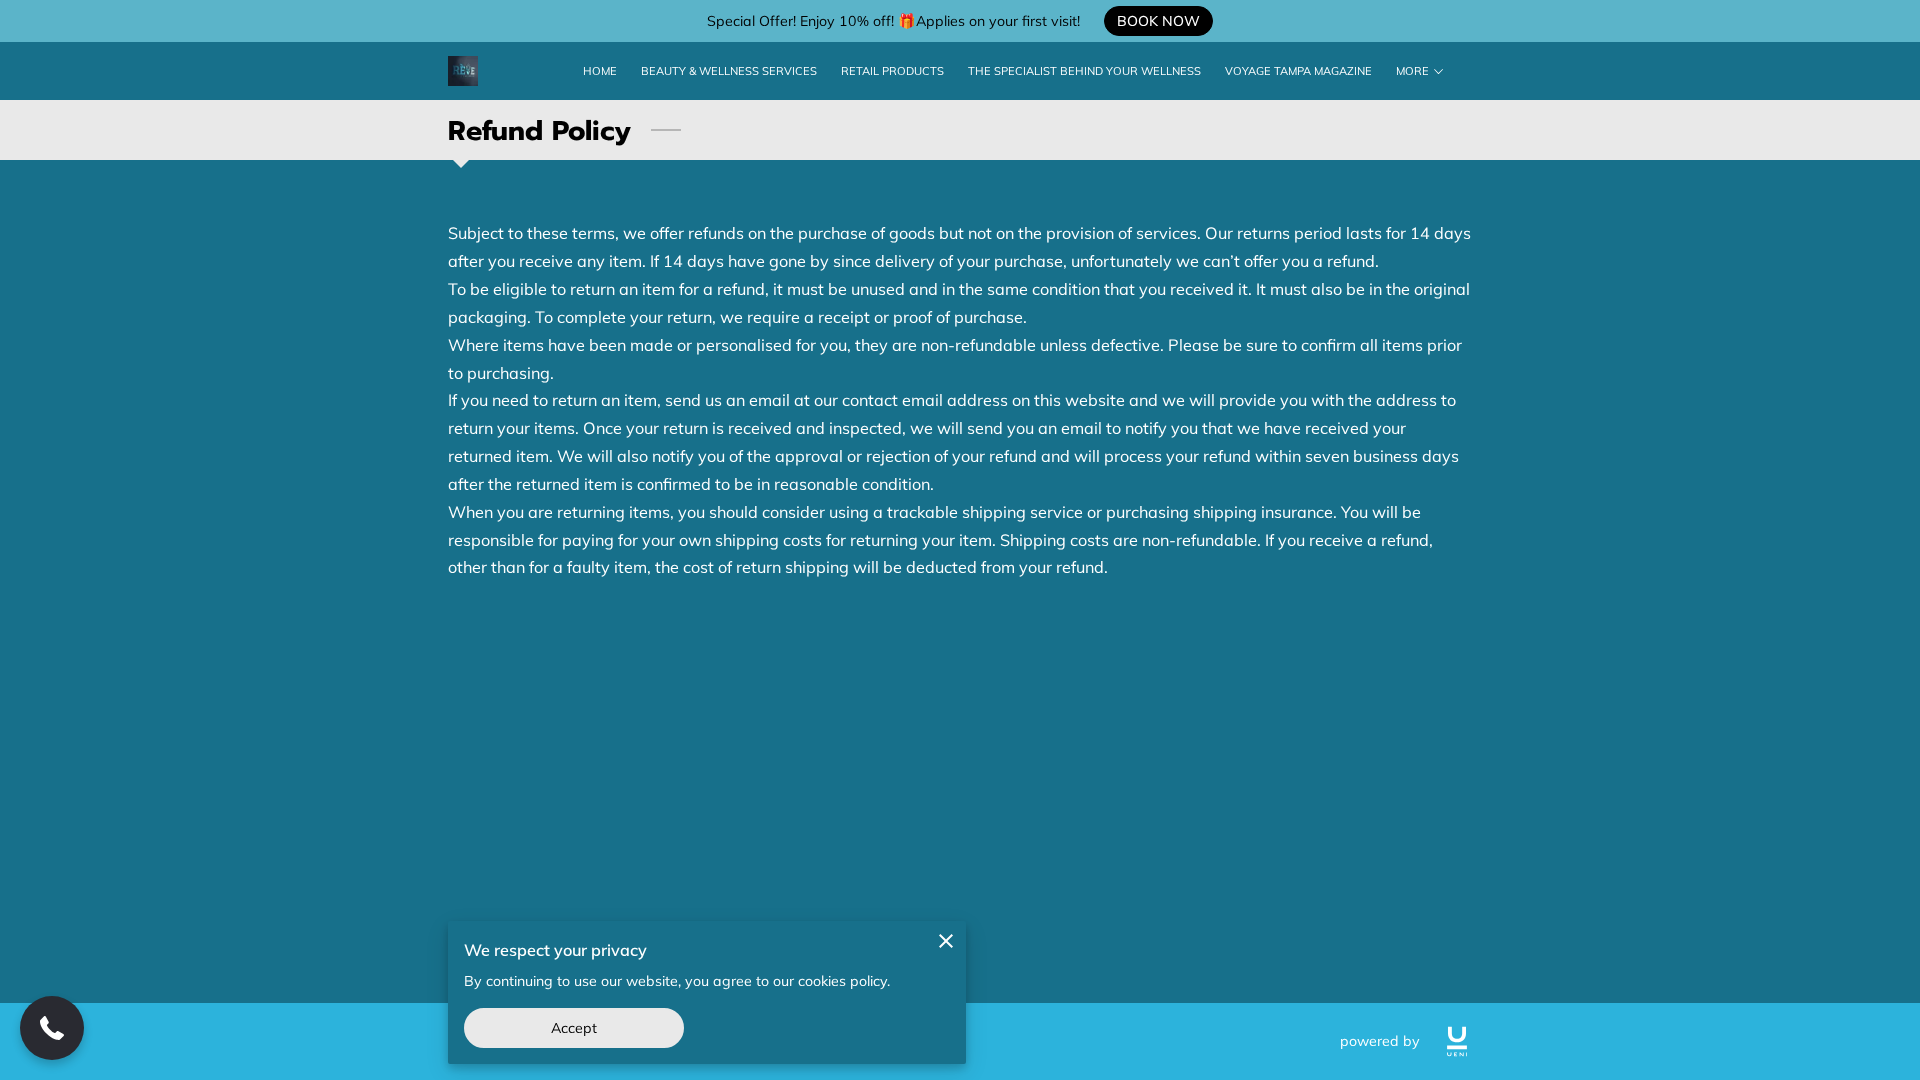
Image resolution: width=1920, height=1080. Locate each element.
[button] (52, 1028)
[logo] (1457, 1041)
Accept (574, 1028)
